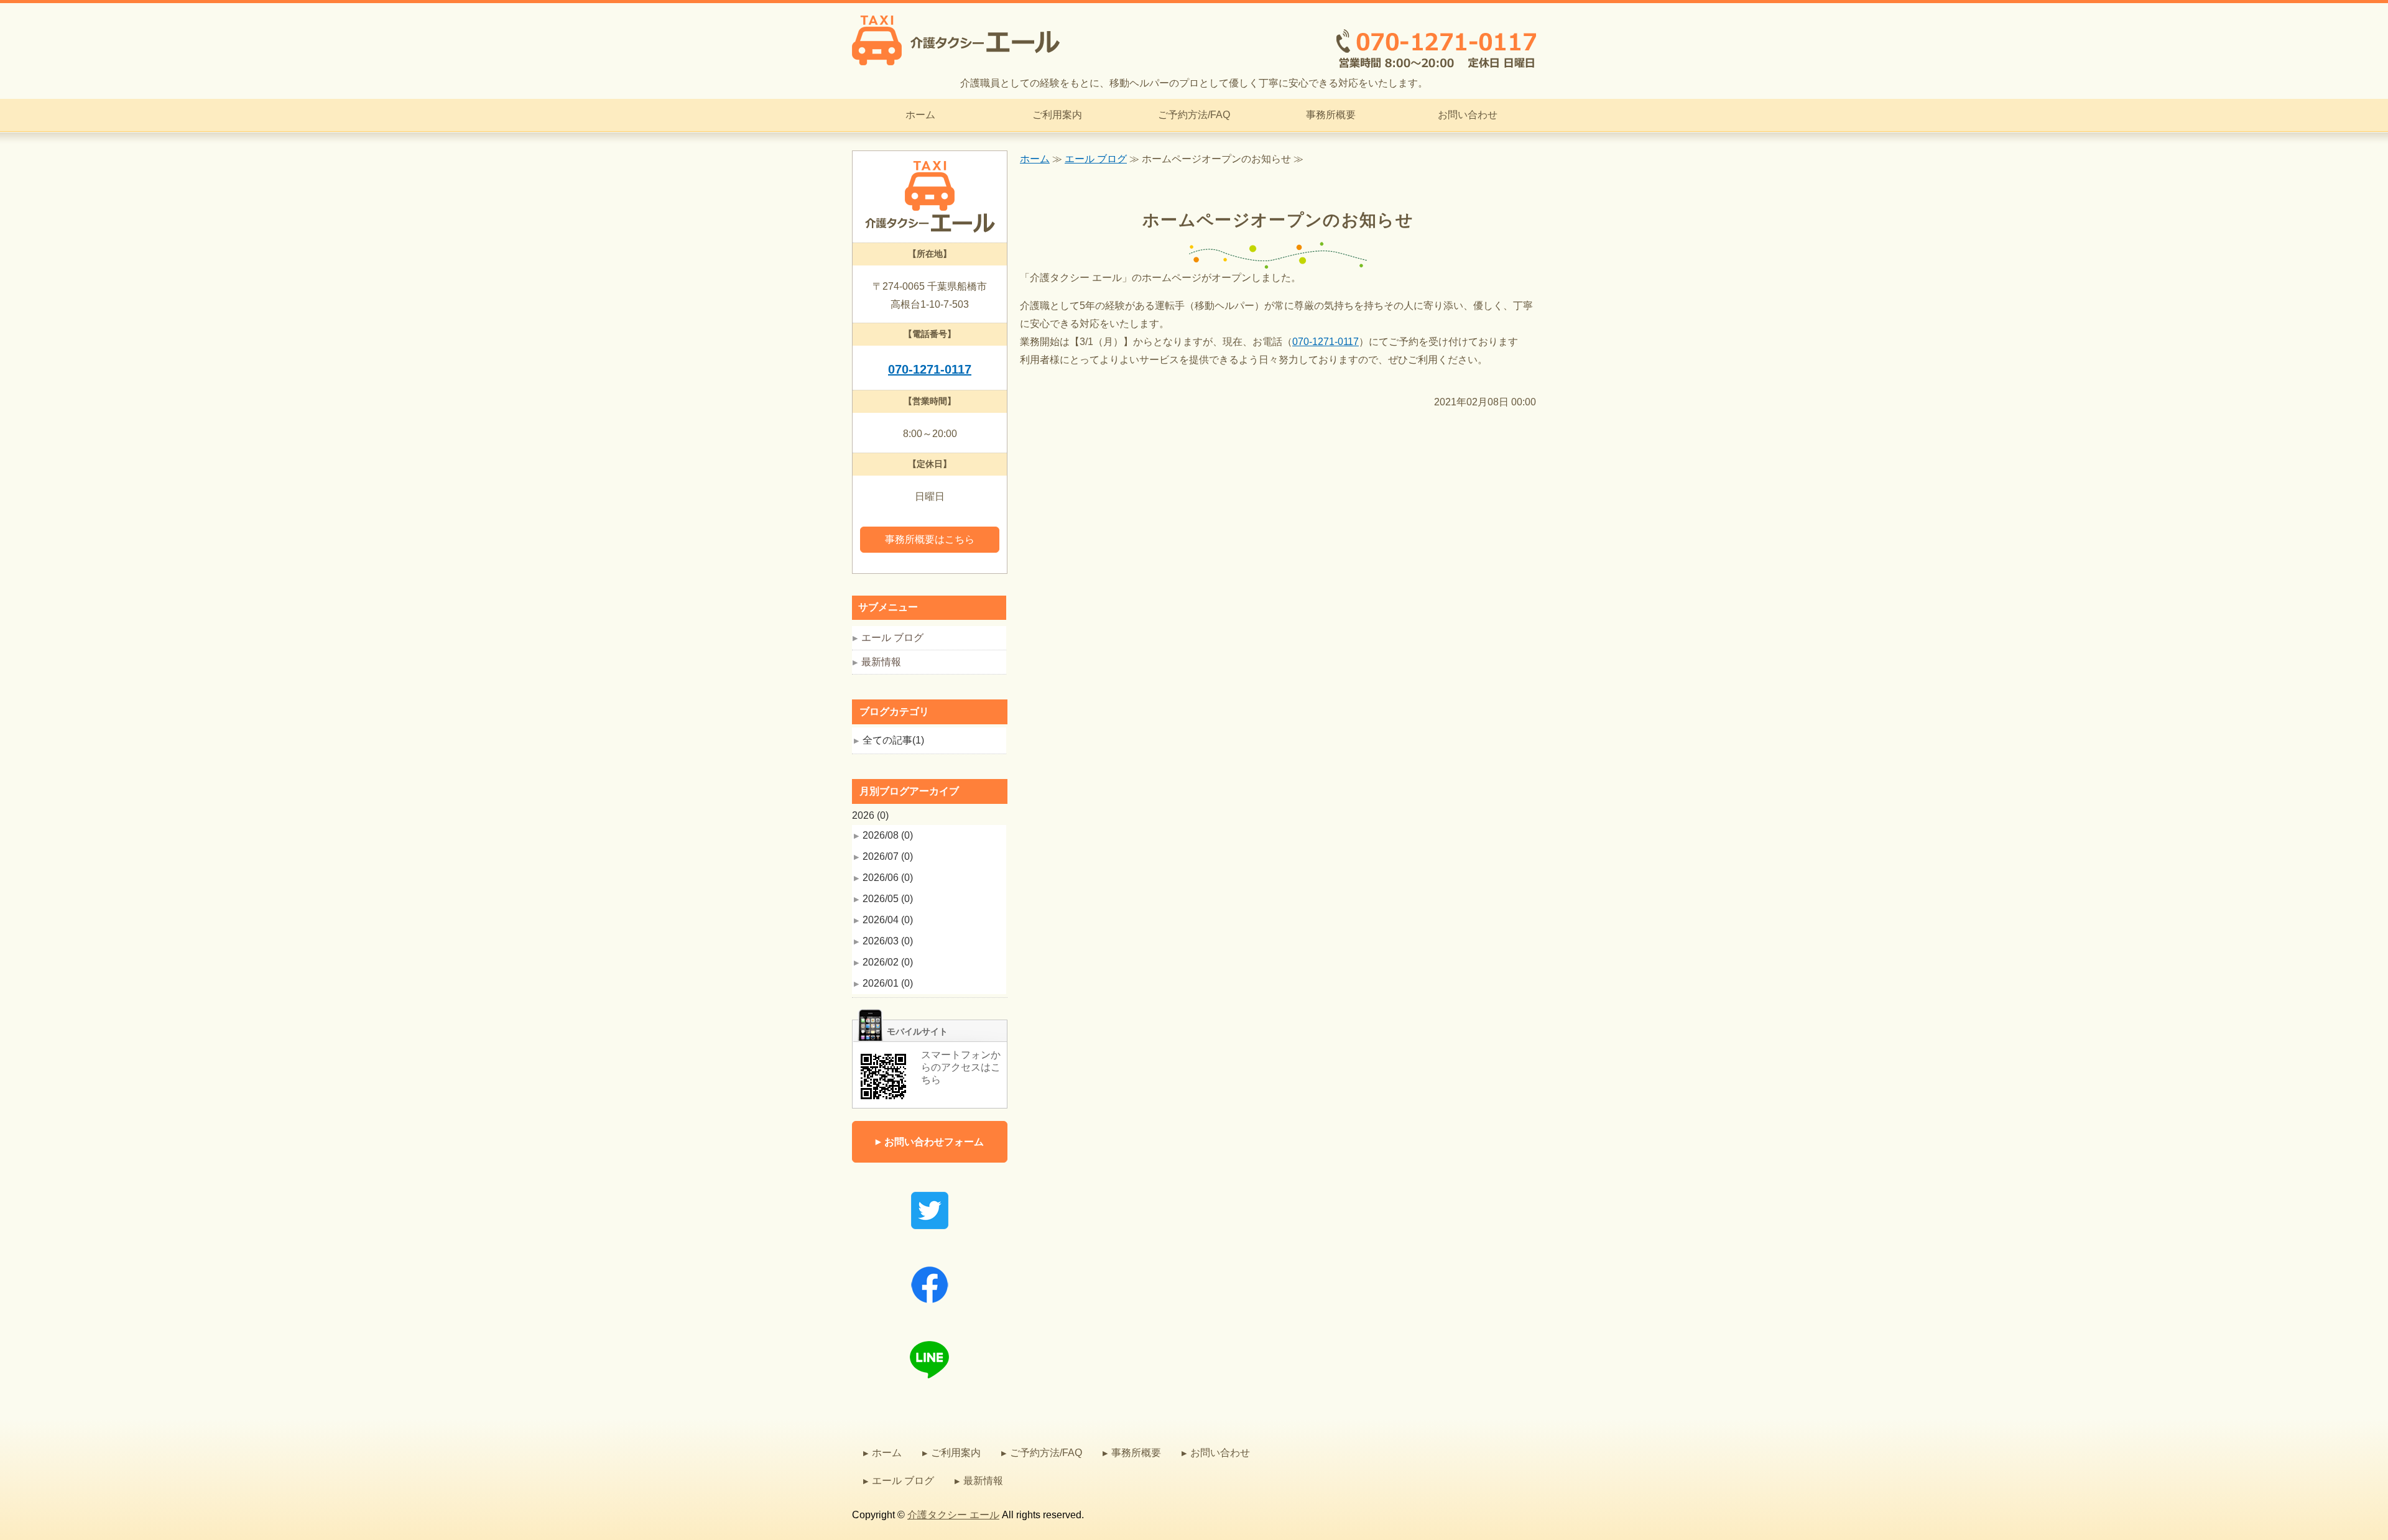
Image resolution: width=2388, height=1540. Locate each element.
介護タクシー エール (953, 1515)
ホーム (920, 115)
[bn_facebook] (930, 1307)
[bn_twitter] (930, 1232)
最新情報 (881, 662)
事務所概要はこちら (930, 539)
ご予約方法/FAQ (1194, 115)
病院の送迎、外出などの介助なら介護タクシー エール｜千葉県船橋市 (956, 40)
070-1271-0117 (1326, 342)
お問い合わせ (1468, 115)
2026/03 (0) (888, 941)
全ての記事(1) (893, 740)
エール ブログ (1096, 159)
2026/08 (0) (888, 835)
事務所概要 (1331, 115)
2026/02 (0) (888, 962)
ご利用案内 (1057, 115)
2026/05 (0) (888, 899)
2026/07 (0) (888, 856)
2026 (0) (870, 815)
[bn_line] (930, 1381)
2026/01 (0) (888, 983)
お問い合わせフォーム (934, 1142)
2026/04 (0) (888, 920)
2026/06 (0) (888, 878)
